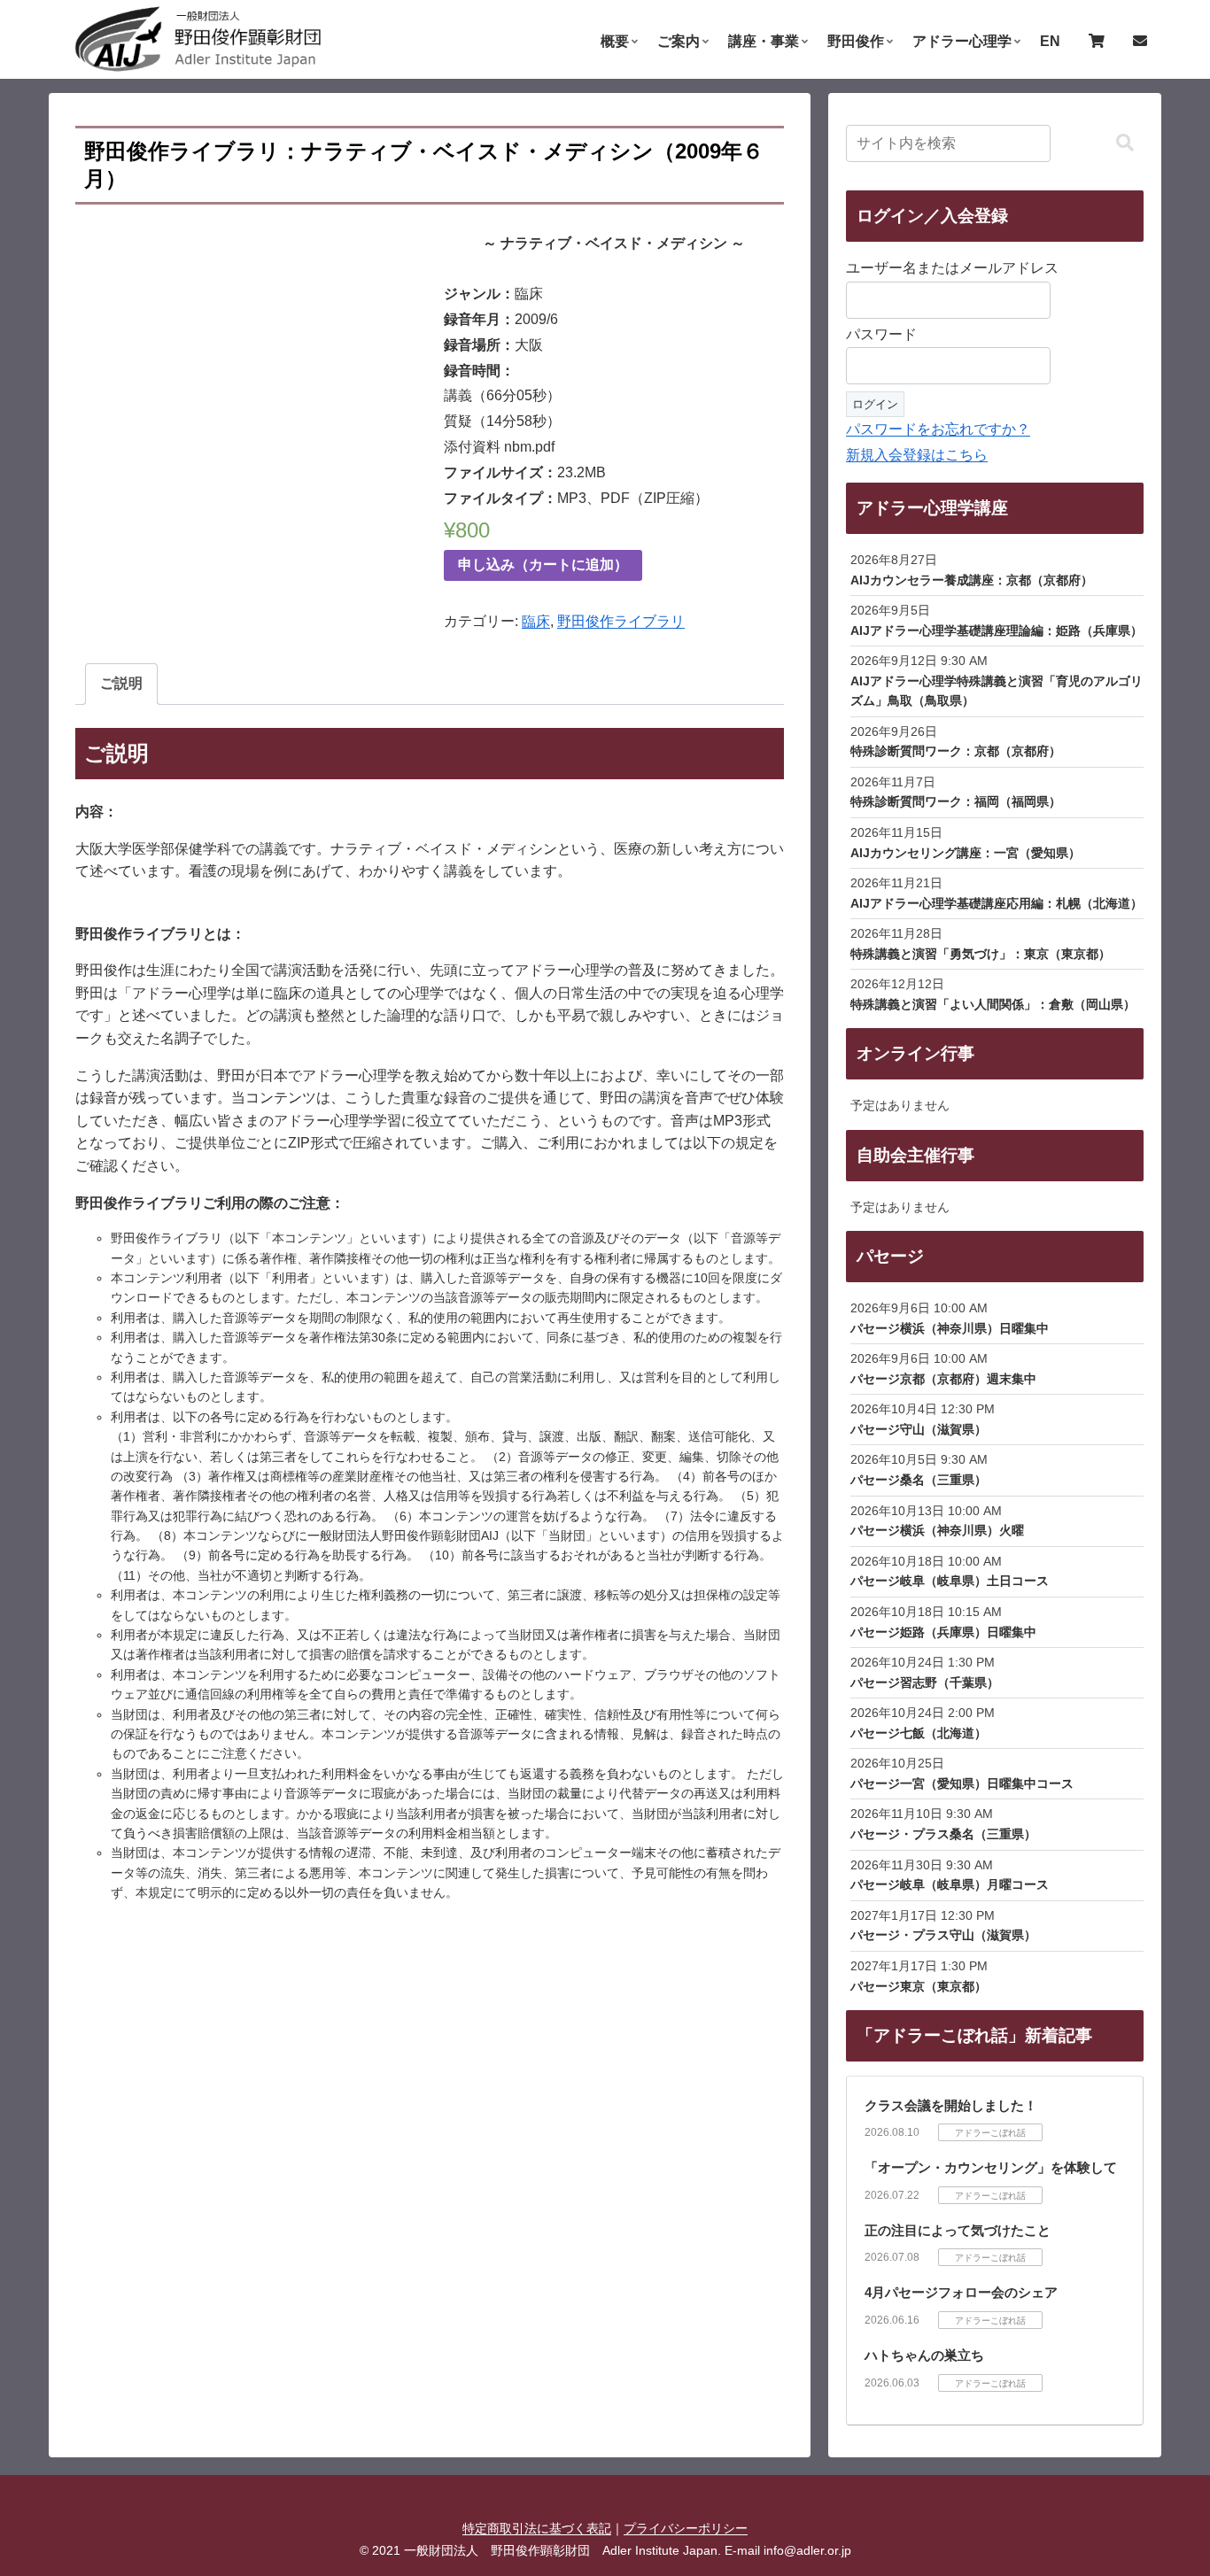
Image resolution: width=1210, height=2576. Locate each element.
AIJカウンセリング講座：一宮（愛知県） (966, 853)
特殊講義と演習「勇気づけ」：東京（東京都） (981, 954)
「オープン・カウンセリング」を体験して (991, 2167)
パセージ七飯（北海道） (919, 1733)
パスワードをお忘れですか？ (938, 429)
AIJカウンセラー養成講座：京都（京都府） (972, 580)
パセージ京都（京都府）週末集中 (943, 1379)
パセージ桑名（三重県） (919, 1480)
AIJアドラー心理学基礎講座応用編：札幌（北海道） (997, 903)
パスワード (881, 334)
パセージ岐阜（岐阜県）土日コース (950, 1581)
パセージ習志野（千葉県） (925, 1683)
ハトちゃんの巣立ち (924, 2355)
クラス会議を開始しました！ (951, 2105)
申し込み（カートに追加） (543, 565)
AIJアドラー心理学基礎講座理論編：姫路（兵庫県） (997, 630)
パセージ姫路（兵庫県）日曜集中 (943, 1632)
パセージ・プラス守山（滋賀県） (943, 1935)
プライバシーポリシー (686, 2528)
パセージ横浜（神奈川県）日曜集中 (950, 1328)
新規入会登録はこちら (917, 455)
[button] (1125, 143)
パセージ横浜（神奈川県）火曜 (937, 1530)
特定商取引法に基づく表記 (537, 2528)
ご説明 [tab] (121, 683)
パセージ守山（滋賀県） (919, 1429)
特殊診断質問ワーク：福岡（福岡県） (956, 801)
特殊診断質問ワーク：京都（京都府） (956, 751)
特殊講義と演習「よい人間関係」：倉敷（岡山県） (993, 1004)
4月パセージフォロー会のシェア (961, 2292)
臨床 (536, 621)
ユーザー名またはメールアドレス (952, 268)
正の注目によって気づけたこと (958, 2230)
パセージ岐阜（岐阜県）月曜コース (950, 1884)
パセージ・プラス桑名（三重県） (943, 1834)
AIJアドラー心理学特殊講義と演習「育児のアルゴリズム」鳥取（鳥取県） (997, 691)
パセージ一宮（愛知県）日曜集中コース (962, 1783)
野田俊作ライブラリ (621, 621)
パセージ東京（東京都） (919, 1986)
